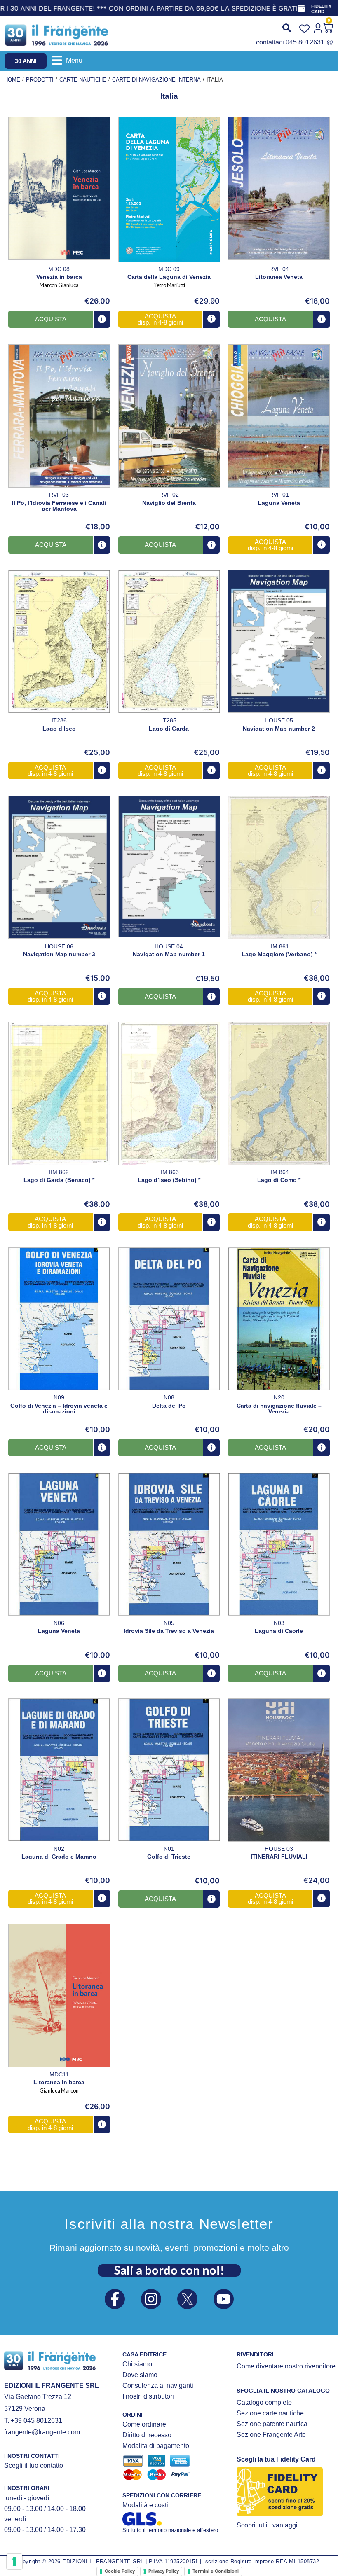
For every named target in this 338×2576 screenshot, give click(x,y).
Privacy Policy (164, 2571)
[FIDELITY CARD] (301, 8)
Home (12, 80)
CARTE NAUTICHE (83, 80)
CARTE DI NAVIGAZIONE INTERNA (156, 80)
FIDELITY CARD (321, 9)
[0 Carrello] (328, 28)
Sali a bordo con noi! (169, 2270)
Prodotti (40, 80)
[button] (67, 60)
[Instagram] (151, 2299)
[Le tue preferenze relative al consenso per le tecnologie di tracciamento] (14, 2562)
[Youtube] (224, 2299)
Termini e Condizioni (216, 2571)
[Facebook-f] (115, 2299)
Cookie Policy (120, 2571)
